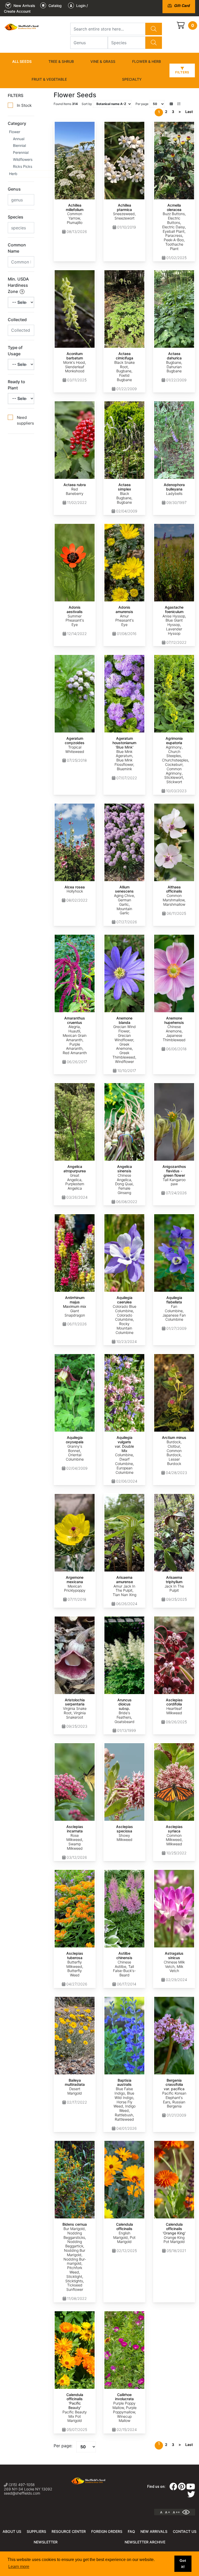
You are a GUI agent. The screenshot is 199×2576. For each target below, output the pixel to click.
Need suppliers (25, 420)
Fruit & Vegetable (49, 79)
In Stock (24, 105)
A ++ (176, 2512)
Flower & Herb (147, 61)
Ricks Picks (23, 166)
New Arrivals (154, 2531)
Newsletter (46, 2542)
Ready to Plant (16, 385)
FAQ (131, 2531)
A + (168, 2512)
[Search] (154, 29)
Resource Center (69, 2531)
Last (189, 112)
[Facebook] (173, 2488)
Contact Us (185, 2531)
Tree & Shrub (61, 61)
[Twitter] (191, 2496)
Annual (19, 139)
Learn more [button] (19, 2567)
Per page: (63, 2446)
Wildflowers (23, 159)
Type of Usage (15, 351)
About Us (12, 2531)
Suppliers (36, 2531)
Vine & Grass (103, 61)
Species (16, 217)
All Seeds (22, 61)
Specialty (132, 79)
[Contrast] (188, 2512)
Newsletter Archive (145, 2542)
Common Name (17, 248)
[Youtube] (191, 2488)
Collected (17, 320)
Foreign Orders (107, 2531)
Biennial (19, 145)
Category (17, 123)
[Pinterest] (182, 2488)
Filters (182, 72)
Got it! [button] (183, 2564)
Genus (14, 189)
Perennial (21, 152)
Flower (15, 132)
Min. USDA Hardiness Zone (18, 285)
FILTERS (16, 95)
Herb (13, 174)
